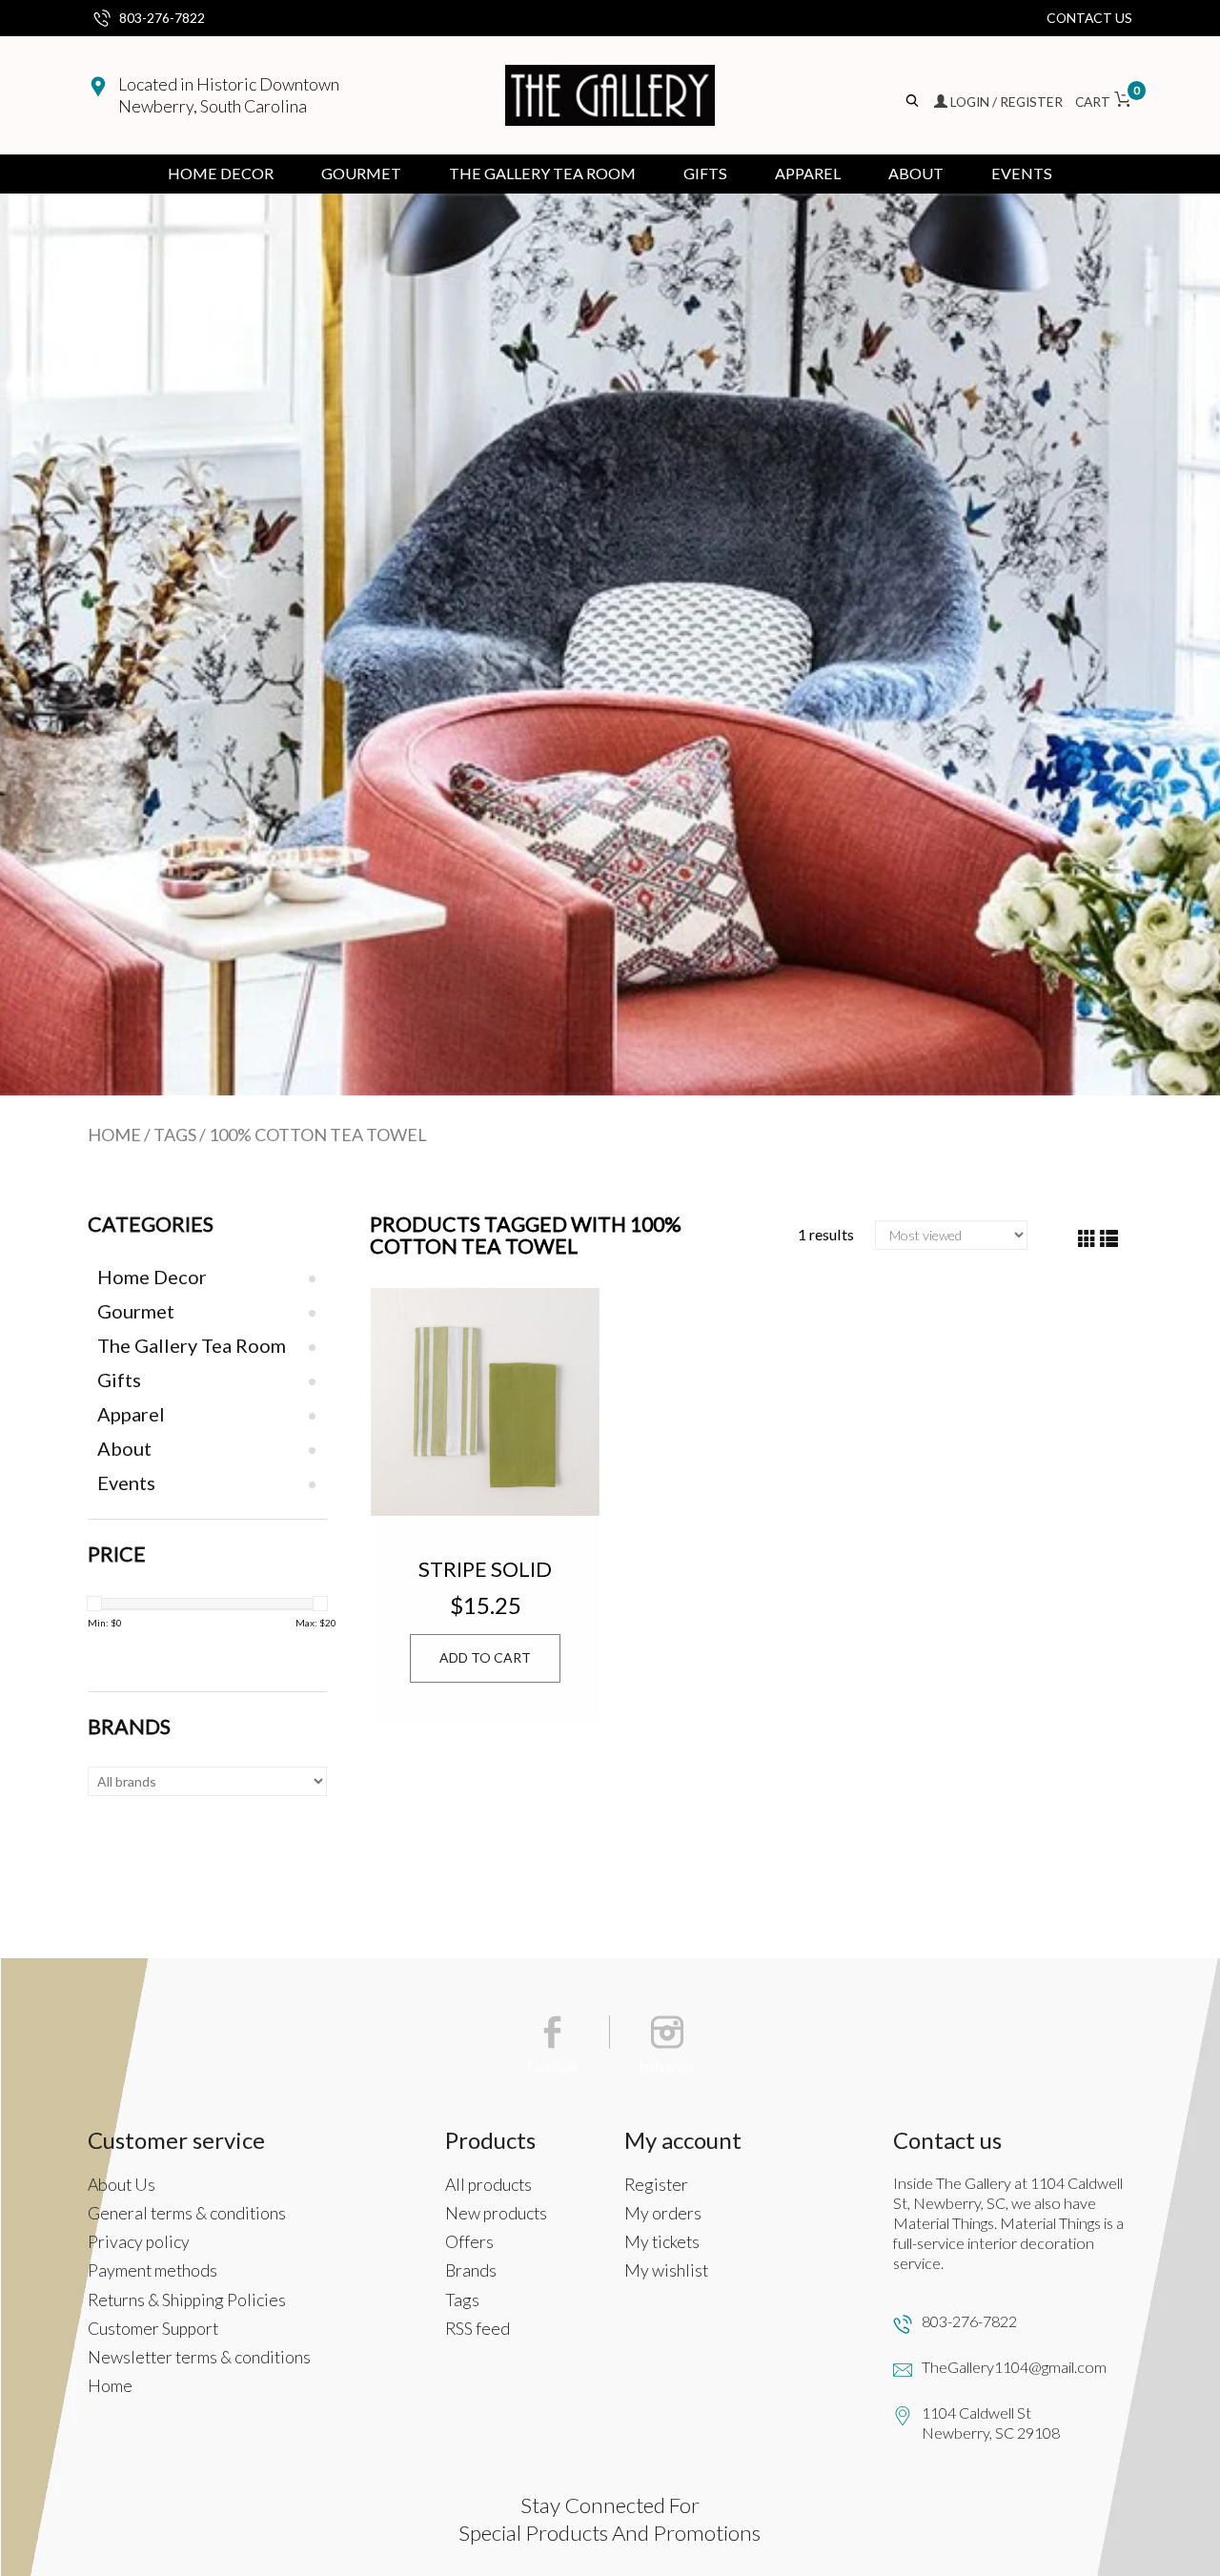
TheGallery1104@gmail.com (1014, 2367)
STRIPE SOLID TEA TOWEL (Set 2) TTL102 (485, 1568)
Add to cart (485, 1657)
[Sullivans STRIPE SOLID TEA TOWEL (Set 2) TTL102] (485, 1402)
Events (1022, 173)
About (916, 173)
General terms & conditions (187, 2213)
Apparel (808, 173)
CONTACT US (1089, 18)
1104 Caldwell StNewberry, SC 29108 (991, 2423)
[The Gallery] (610, 95)
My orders (663, 2213)
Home (114, 1135)
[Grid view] (1087, 1239)
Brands (471, 2270)
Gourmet (361, 173)
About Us (122, 2185)
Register (656, 2185)
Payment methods (152, 2270)
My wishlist (666, 2270)
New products (496, 2213)
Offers (469, 2242)
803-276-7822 (162, 18)
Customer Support (153, 2329)
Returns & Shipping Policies (187, 2300)
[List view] (1109, 1239)
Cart (1104, 102)
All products (488, 2185)
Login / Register (1006, 102)
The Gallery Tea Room (542, 173)
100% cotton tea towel (318, 1135)
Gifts (705, 173)
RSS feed (478, 2329)
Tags (175, 1135)
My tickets (662, 2242)
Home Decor (221, 173)
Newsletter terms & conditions (199, 2357)
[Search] (914, 102)
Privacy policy (139, 2242)
